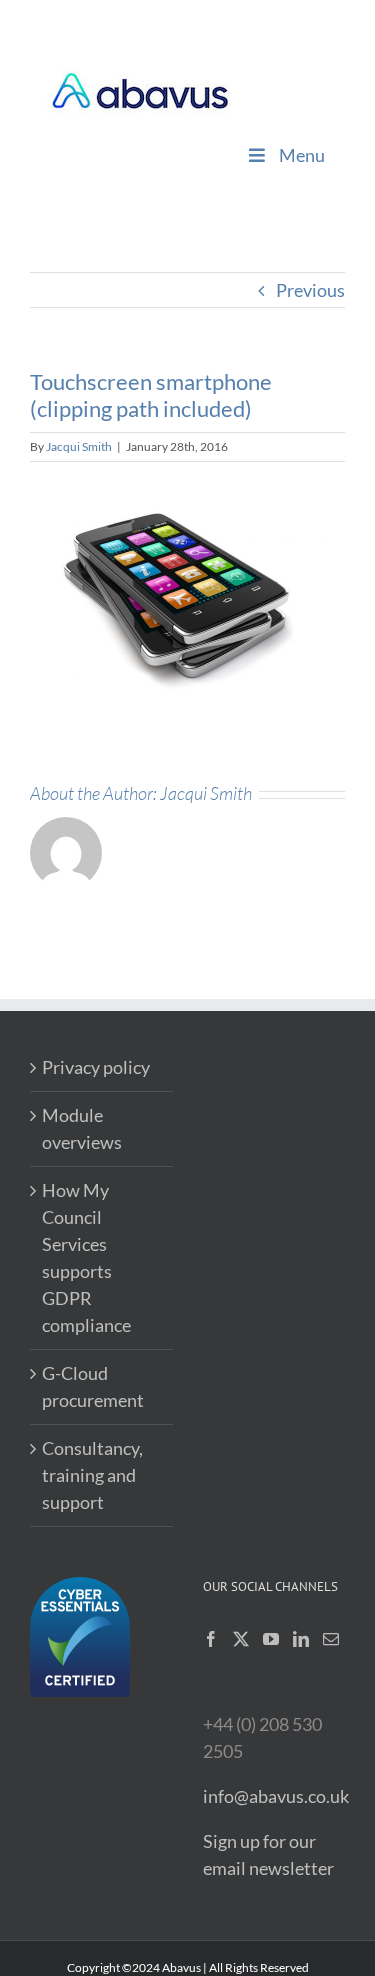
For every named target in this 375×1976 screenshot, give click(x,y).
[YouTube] (271, 1639)
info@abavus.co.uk (276, 1796)
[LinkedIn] (301, 1639)
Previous (310, 290)
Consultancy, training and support (92, 1475)
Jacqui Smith (79, 446)
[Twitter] (241, 1639)
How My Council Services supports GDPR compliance (86, 1257)
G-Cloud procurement (93, 1386)
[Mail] (331, 1639)
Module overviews (82, 1128)
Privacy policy (96, 1067)
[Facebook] (211, 1639)
